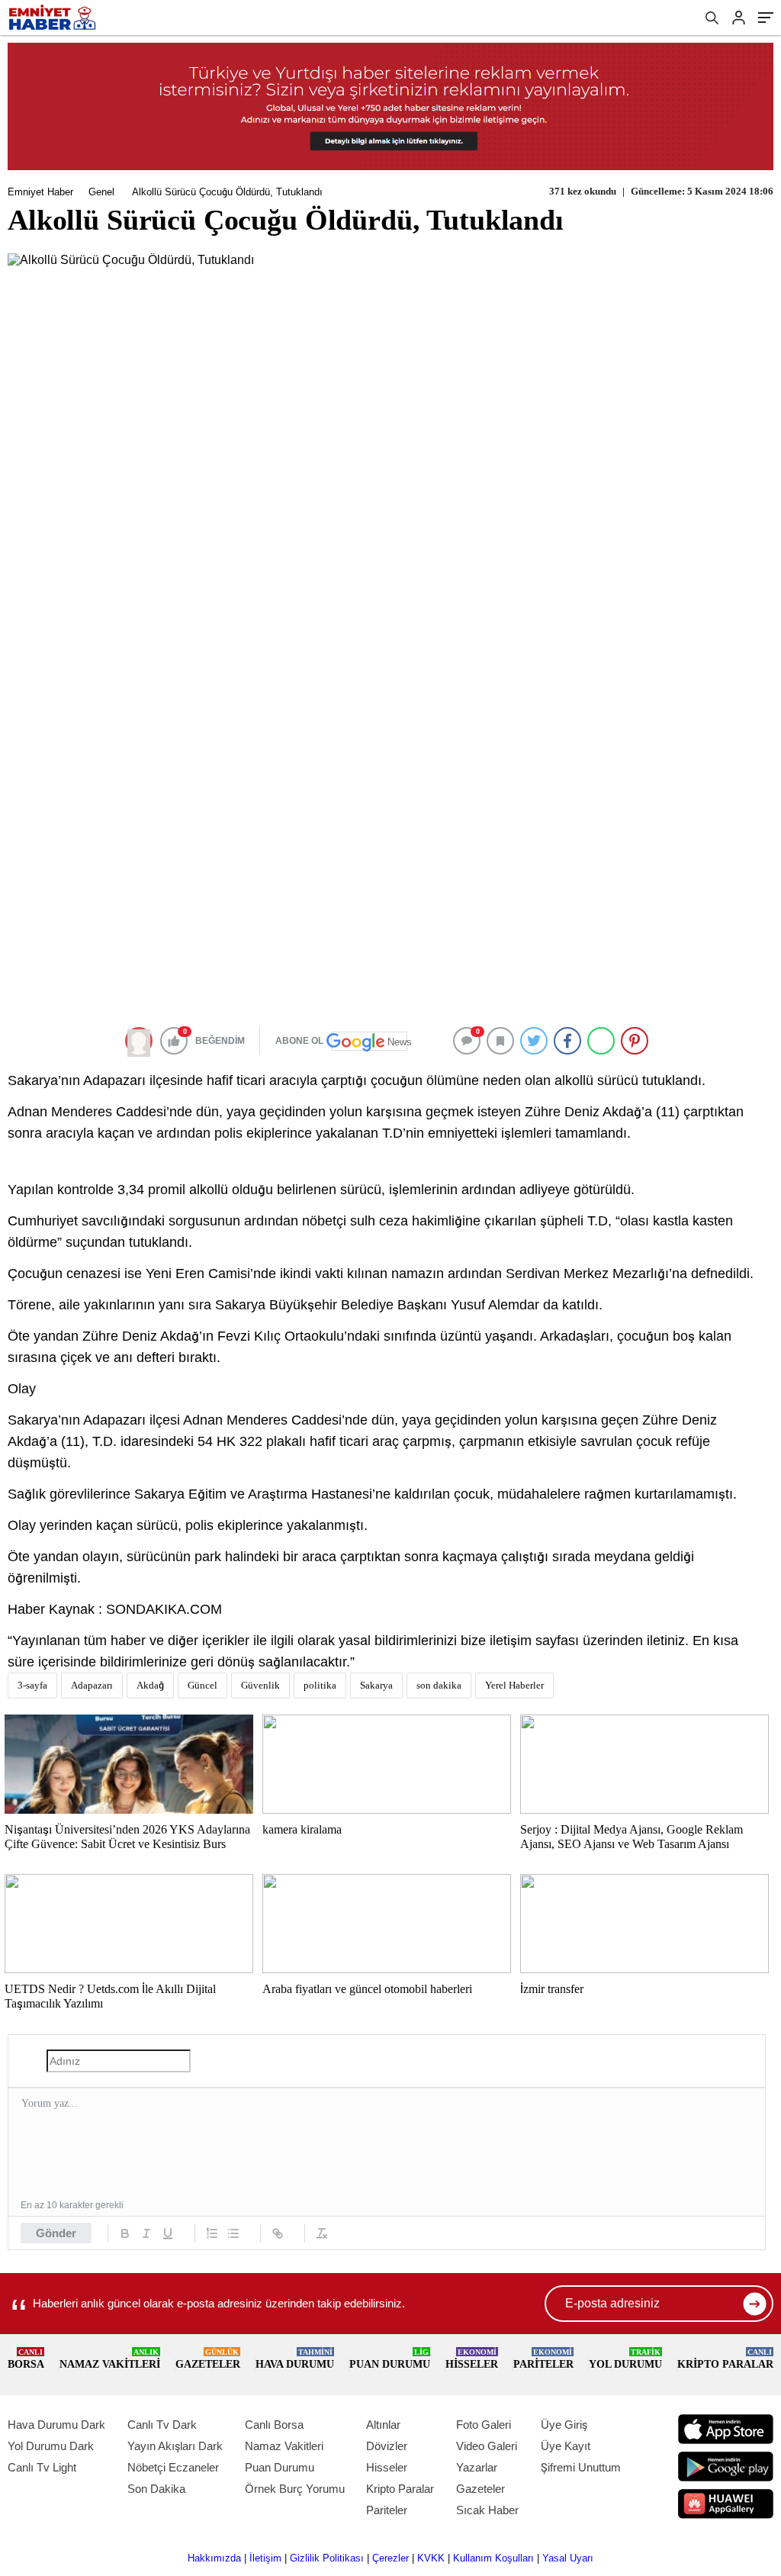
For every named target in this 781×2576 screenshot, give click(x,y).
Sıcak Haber (487, 2510)
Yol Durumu (625, 2359)
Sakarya (376, 1685)
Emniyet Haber (40, 192)
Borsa (26, 2359)
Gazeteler (208, 2359)
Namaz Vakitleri (110, 2359)
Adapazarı (92, 1685)
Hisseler (472, 2359)
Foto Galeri (484, 2425)
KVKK (431, 2558)
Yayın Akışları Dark (175, 2446)
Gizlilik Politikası (327, 2558)
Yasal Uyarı (568, 2558)
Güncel (202, 1685)
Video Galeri (487, 2446)
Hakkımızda (214, 2558)
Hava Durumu (295, 2359)
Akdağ (150, 1685)
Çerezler (390, 2558)
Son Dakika (156, 2489)
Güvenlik (260, 1685)
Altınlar (383, 2425)
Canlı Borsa (274, 2425)
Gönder (56, 2233)
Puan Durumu (390, 2359)
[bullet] (233, 2233)
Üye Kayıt (566, 2446)
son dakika (439, 1685)
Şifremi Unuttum (581, 2467)
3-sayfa (32, 1685)
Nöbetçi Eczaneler (173, 2467)
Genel (101, 192)
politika (320, 1685)
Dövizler (387, 2446)
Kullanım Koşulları (493, 2558)
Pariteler (543, 2359)
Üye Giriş (564, 2425)
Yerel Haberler (514, 1685)
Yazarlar (477, 2467)
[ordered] (212, 2233)
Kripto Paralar (725, 2359)
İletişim (265, 2558)
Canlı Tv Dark (162, 2425)
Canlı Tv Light (42, 2467)
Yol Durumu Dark (51, 2446)
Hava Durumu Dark (56, 2425)
